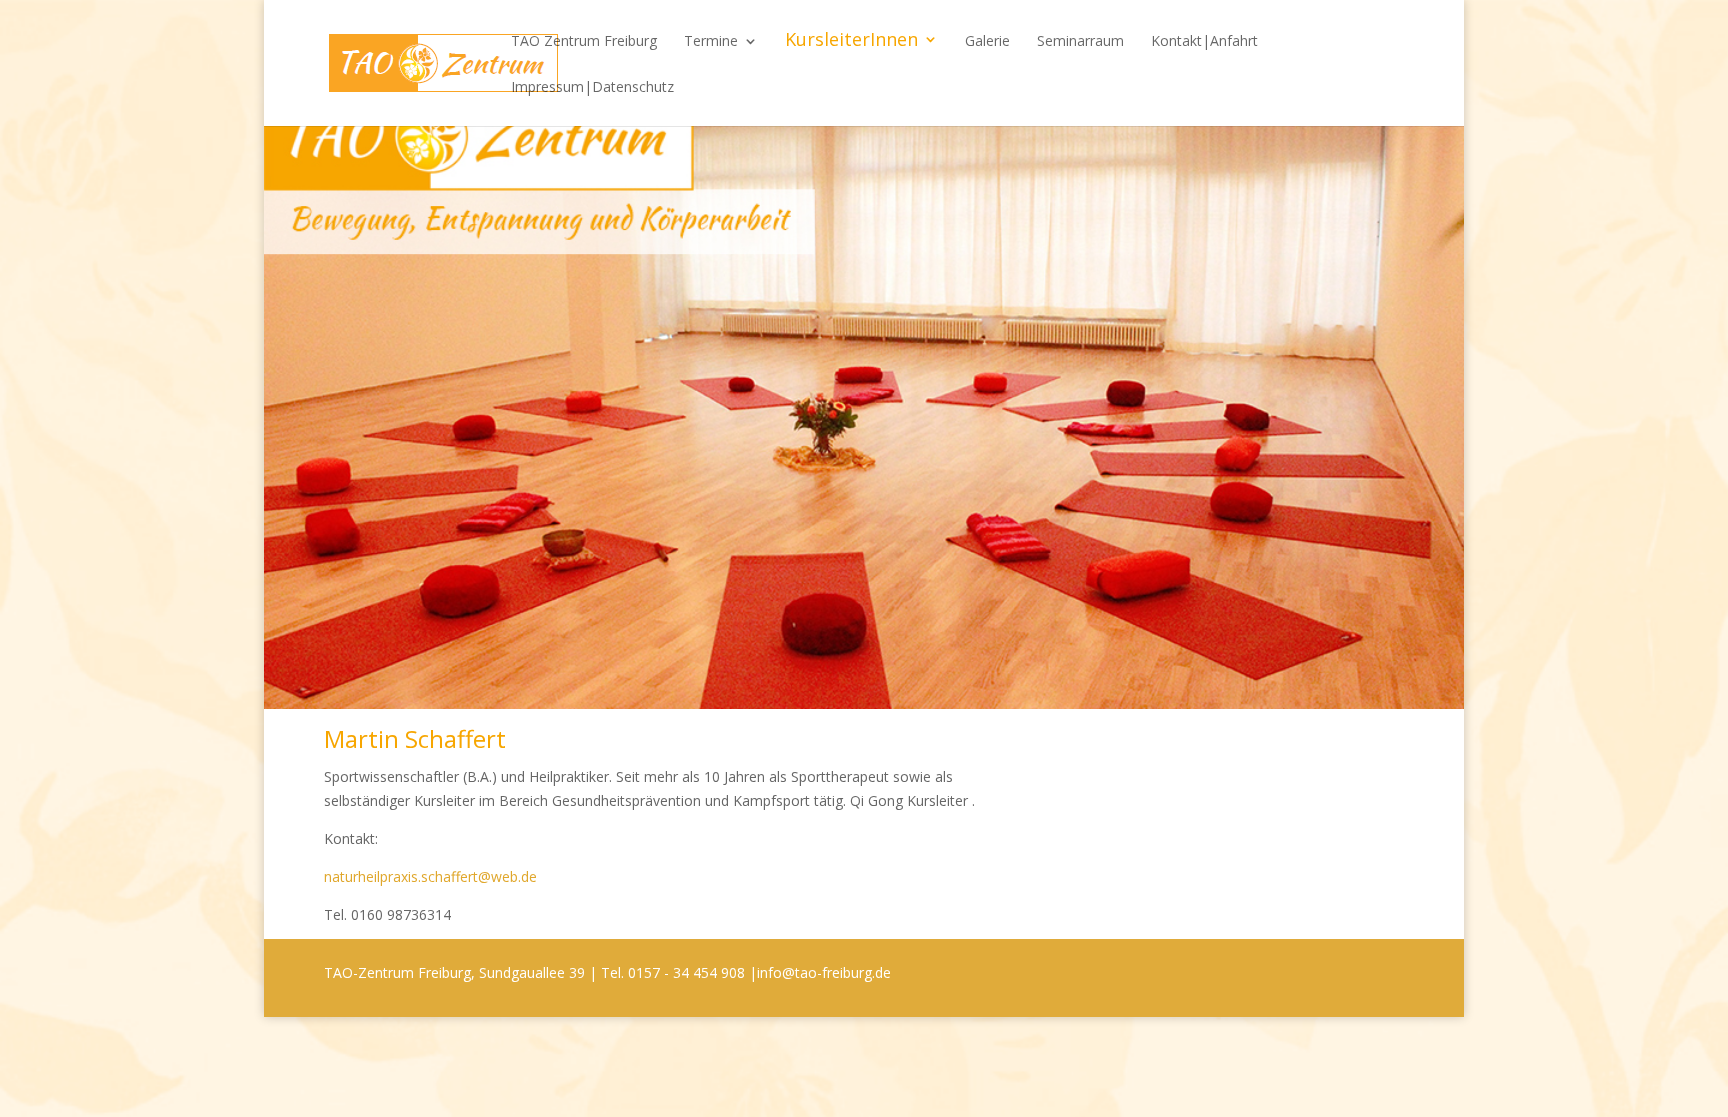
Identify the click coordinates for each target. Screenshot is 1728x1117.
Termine (711, 42)
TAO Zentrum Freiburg (584, 42)
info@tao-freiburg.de (824, 972)
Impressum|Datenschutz (592, 88)
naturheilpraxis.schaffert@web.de (430, 876)
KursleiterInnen (851, 41)
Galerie (987, 42)
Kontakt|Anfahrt (1204, 42)
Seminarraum (1080, 42)
